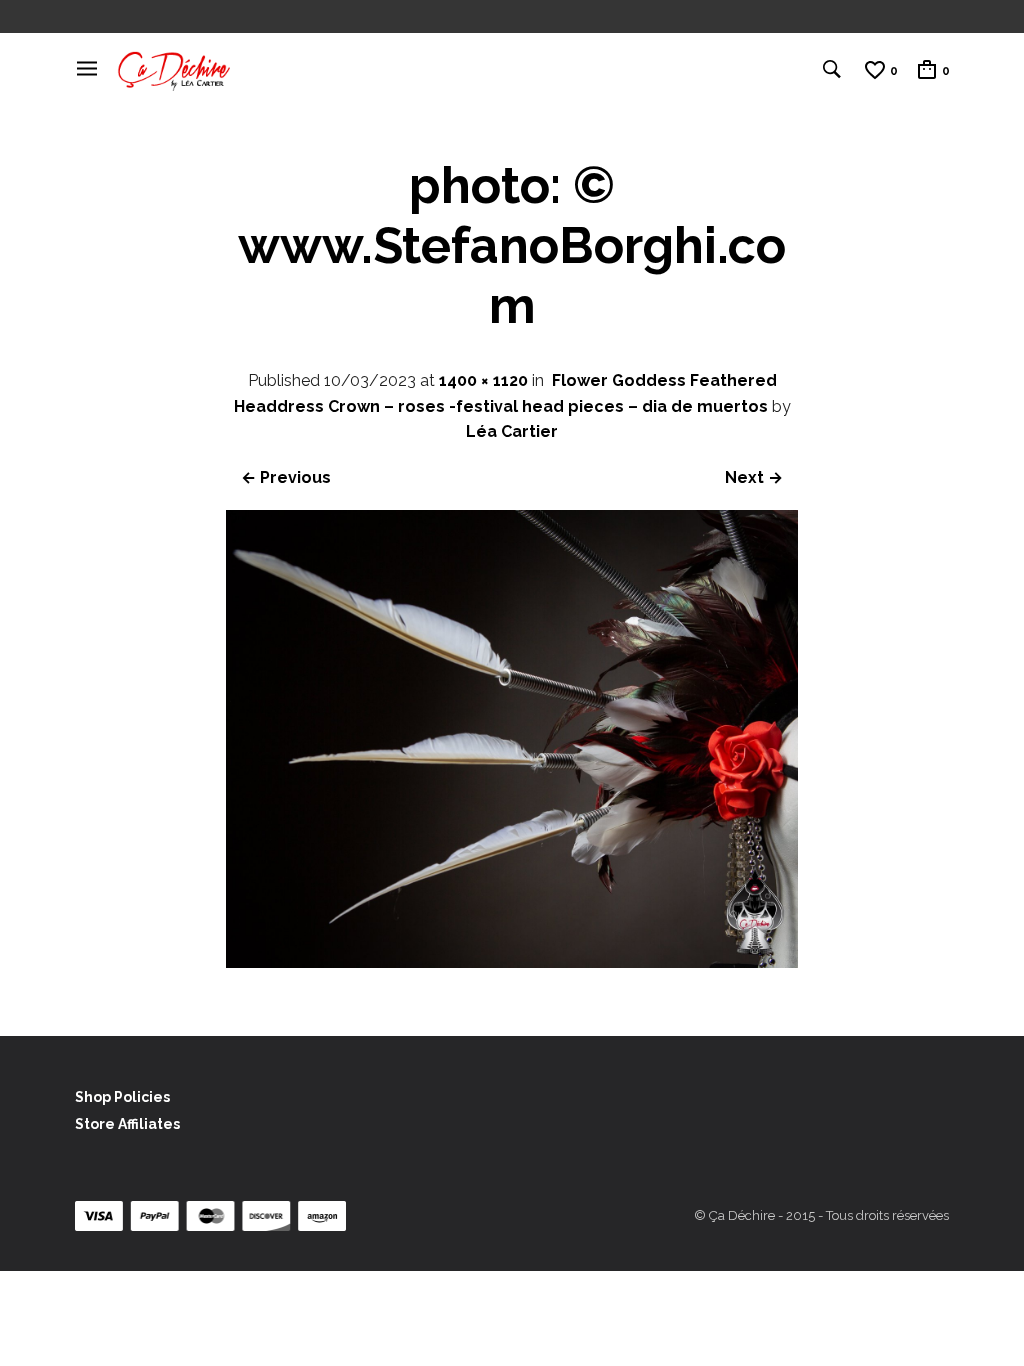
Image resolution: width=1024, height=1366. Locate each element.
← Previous (286, 477)
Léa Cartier (512, 431)
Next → (754, 477)
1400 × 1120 (483, 380)
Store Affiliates (127, 1124)
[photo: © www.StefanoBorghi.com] (512, 962)
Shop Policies (122, 1097)
